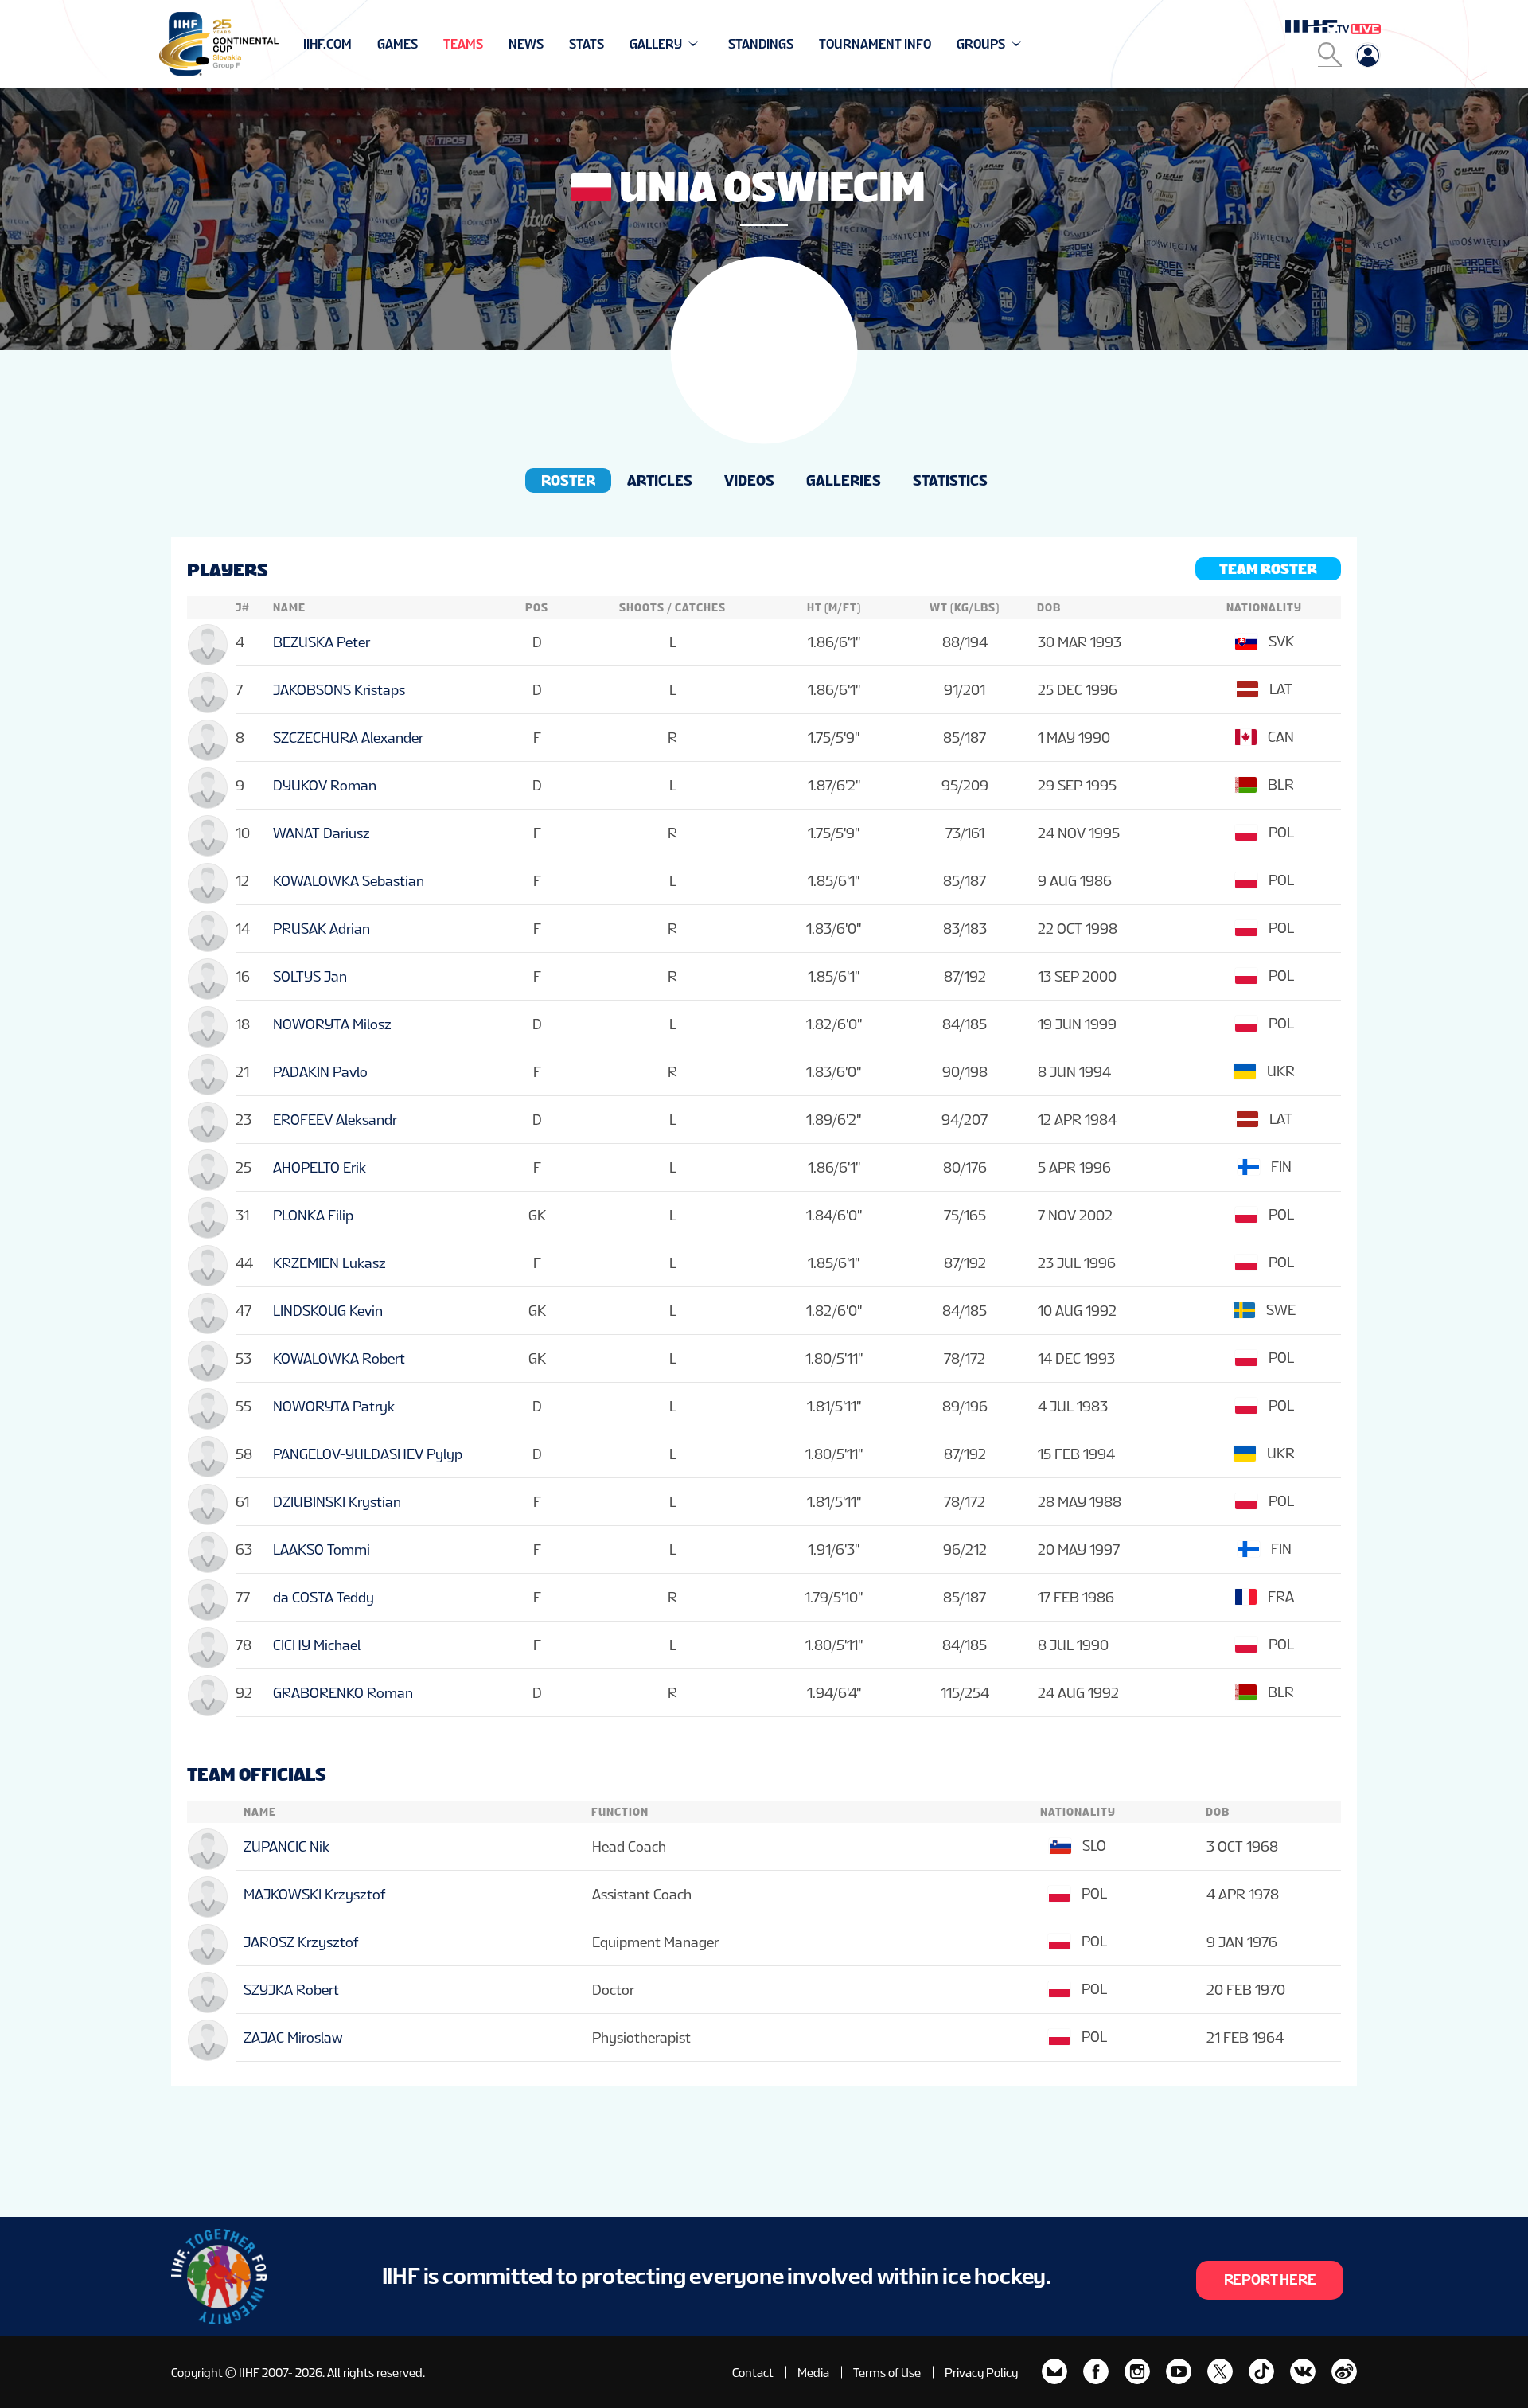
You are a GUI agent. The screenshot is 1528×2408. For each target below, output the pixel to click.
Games (398, 44)
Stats (587, 44)
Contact (753, 2373)
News (526, 44)
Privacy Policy (981, 2373)
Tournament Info (875, 44)
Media (813, 2373)
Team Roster (1268, 569)
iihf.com (327, 44)
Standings (761, 44)
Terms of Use (887, 2373)
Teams (463, 44)
